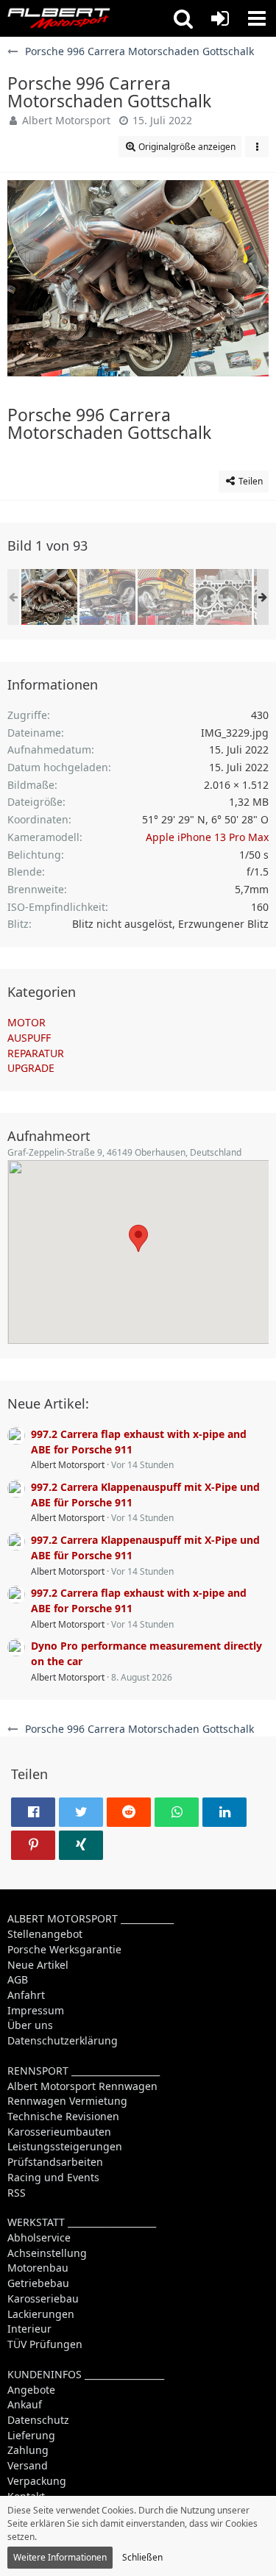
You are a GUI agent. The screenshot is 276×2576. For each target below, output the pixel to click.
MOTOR (26, 1022)
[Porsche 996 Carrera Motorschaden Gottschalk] (49, 597)
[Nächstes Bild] (247, 279)
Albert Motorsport (66, 120)
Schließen (142, 2557)
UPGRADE (31, 1068)
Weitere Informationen (60, 2557)
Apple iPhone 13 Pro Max (207, 837)
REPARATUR (36, 1053)
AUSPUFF (29, 1038)
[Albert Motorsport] (59, 18)
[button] (183, 18)
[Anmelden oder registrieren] (220, 18)
